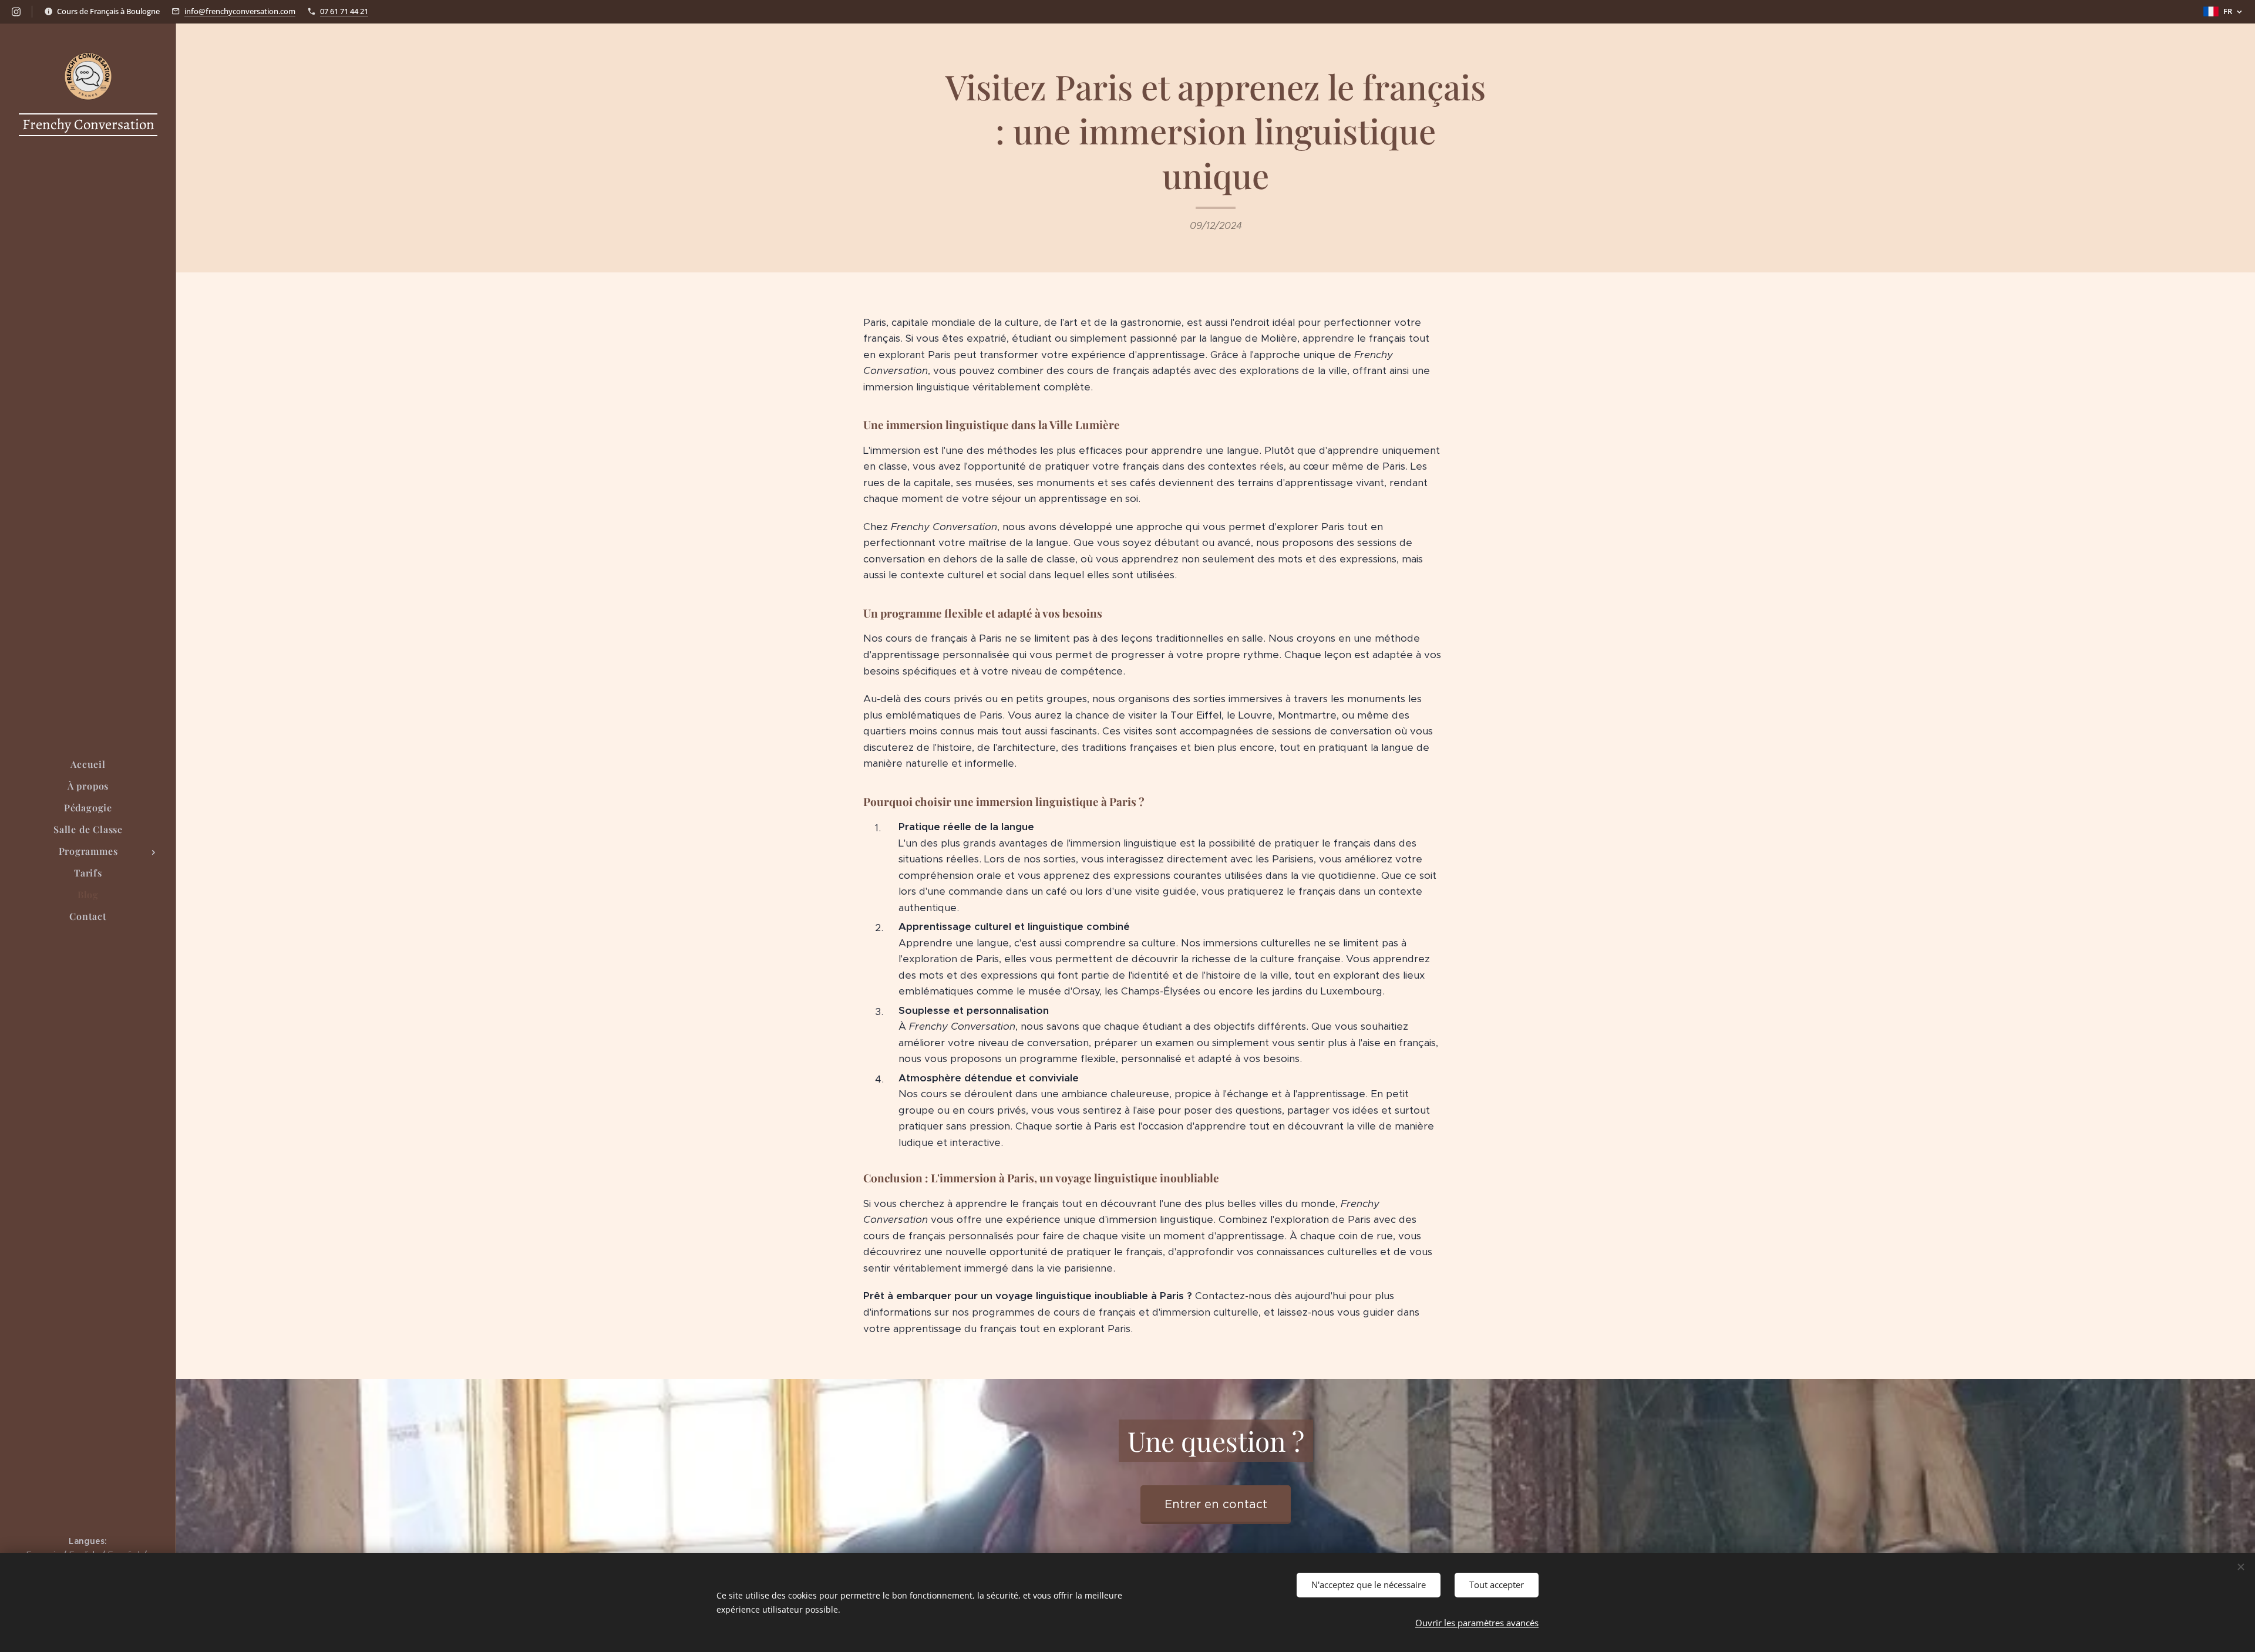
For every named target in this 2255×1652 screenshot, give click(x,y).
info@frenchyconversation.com (240, 11)
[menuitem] (88, 764)
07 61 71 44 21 (344, 11)
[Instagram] (16, 12)
